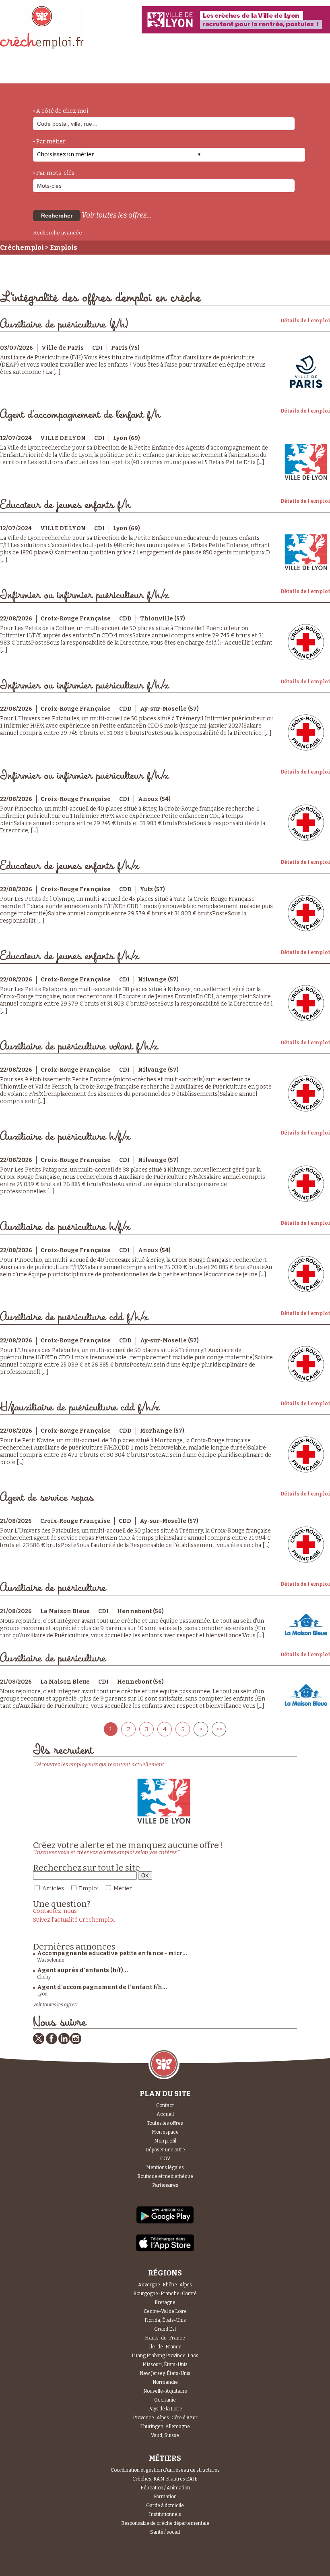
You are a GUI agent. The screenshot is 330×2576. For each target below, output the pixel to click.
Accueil (165, 2114)
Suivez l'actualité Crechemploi (74, 1920)
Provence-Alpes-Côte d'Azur (165, 2418)
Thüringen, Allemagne (165, 2427)
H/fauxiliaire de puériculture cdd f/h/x (80, 1407)
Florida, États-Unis (165, 2320)
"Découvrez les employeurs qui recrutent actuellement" (100, 1764)
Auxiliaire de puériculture (53, 1588)
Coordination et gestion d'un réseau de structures (165, 2470)
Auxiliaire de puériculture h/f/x (65, 1137)
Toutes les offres (165, 2123)
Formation (165, 2497)
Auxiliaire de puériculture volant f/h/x (79, 1046)
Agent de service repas (47, 1498)
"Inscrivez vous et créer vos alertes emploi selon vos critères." (106, 1852)
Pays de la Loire (165, 2409)
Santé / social (165, 2532)
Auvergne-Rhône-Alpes (165, 2285)
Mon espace (165, 2132)
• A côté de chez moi (61, 111)
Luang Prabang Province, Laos (165, 2356)
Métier (123, 1888)
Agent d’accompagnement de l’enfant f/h (80, 415)
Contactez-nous (55, 1911)
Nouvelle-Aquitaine (165, 2391)
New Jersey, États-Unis (165, 2373)
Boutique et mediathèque (165, 2176)
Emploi (89, 1888)
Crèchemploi (22, 248)
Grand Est (165, 2329)
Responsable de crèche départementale (165, 2523)
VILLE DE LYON (63, 438)
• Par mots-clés (54, 173)
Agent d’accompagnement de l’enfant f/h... (102, 1987)
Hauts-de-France (165, 2338)
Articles (53, 1888)
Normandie (165, 2382)
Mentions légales (165, 2167)
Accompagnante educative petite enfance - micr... (112, 1953)
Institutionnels (165, 2514)
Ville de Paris (63, 348)
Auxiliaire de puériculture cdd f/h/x (74, 1317)
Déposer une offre (165, 2150)
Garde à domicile (165, 2505)
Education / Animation (165, 2488)
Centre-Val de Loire (165, 2311)
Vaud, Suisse (165, 2435)
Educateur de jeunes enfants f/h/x (69, 866)
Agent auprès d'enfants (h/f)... (82, 1970)
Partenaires (165, 2185)
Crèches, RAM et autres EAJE (165, 2479)
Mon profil (165, 2141)
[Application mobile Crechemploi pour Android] (165, 2223)
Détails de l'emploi (305, 321)
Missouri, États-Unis (165, 2364)
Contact (165, 2105)
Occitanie (165, 2400)
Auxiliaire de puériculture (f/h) (64, 325)
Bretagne (165, 2302)
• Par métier (49, 142)
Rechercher (57, 216)
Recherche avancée (58, 233)
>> (219, 1729)
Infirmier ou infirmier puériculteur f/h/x (84, 595)
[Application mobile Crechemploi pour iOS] (165, 2250)
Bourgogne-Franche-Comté (165, 2294)
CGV (165, 2159)
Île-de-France (165, 2347)
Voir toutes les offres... (117, 215)
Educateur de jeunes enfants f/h (65, 505)
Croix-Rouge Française (76, 619)
